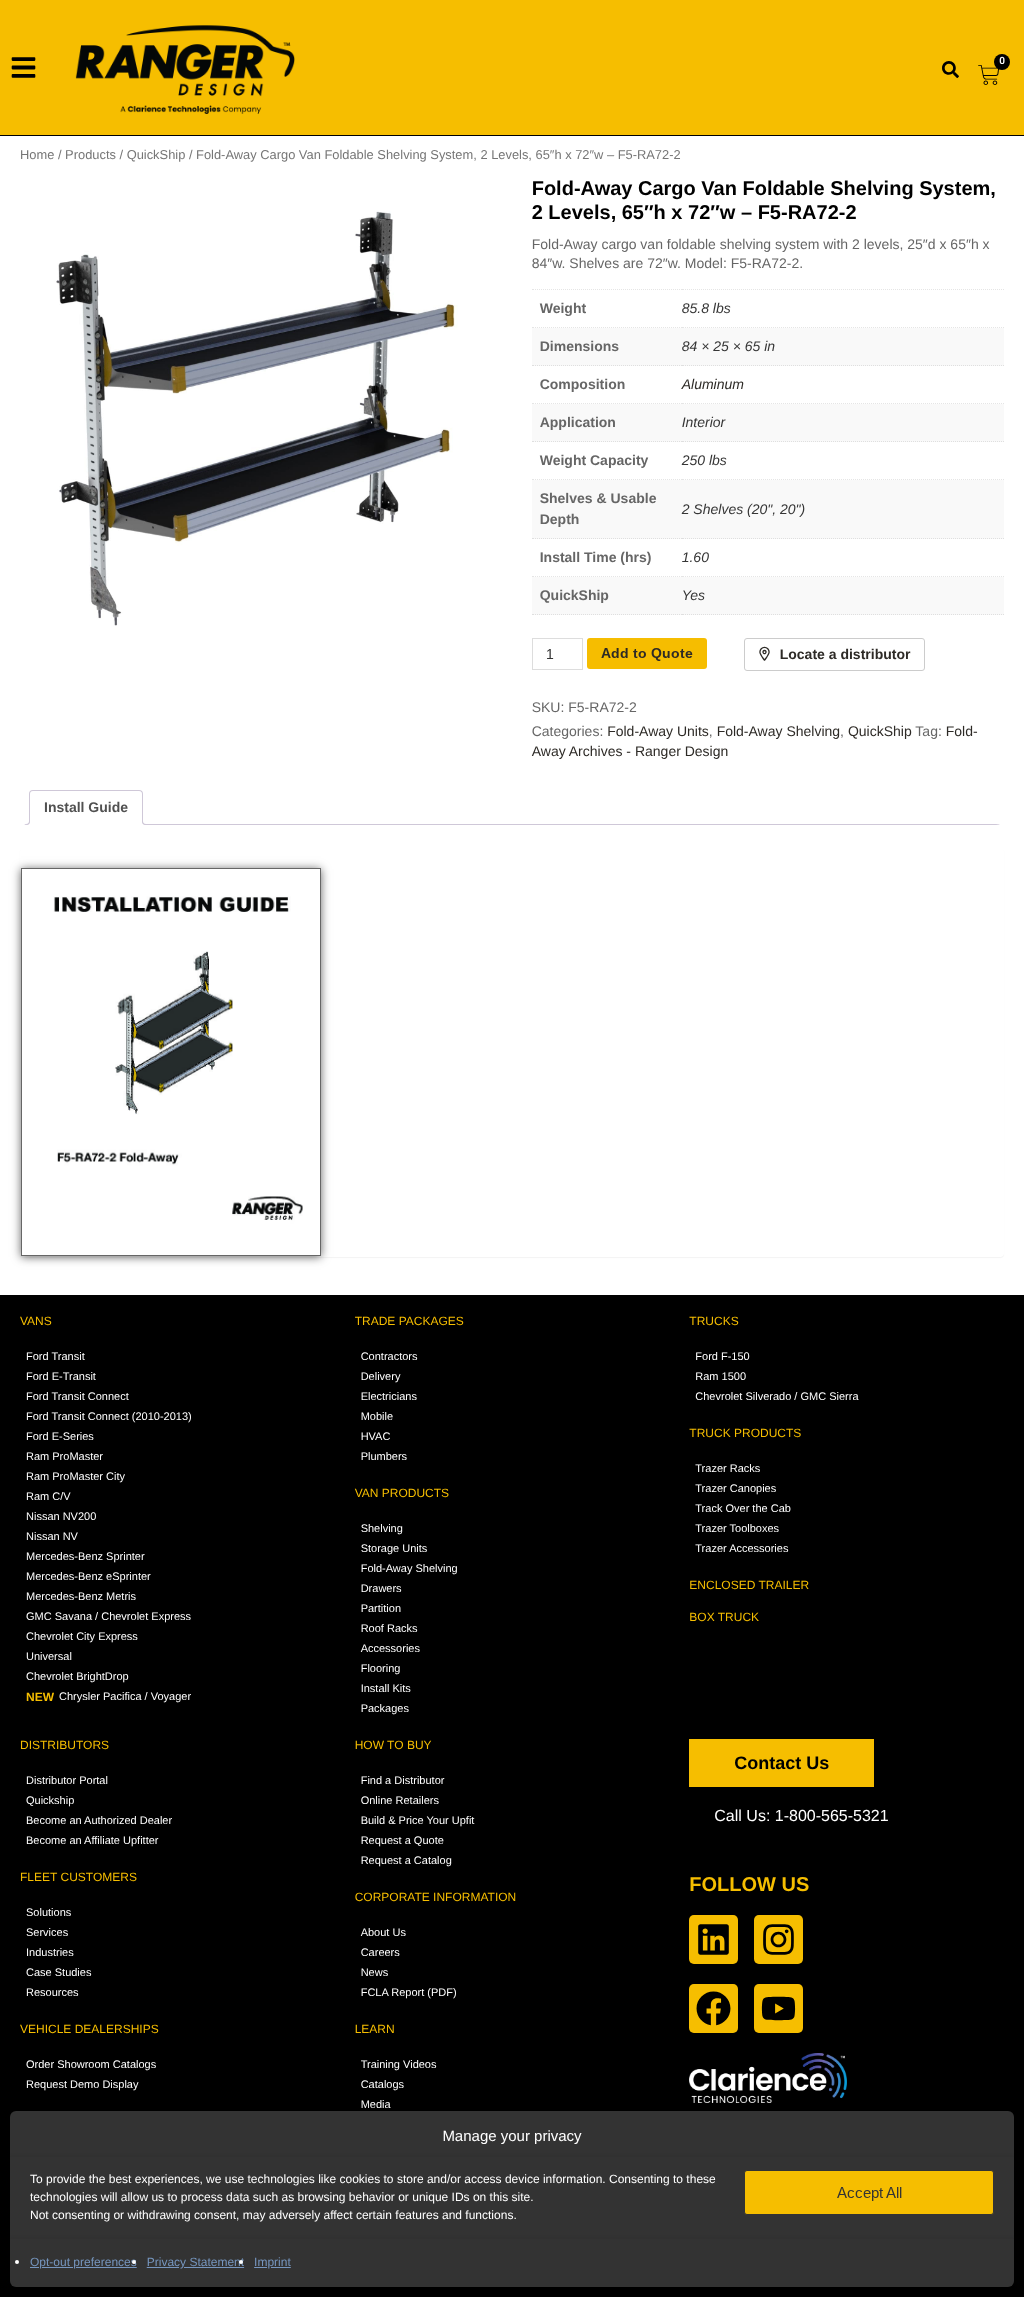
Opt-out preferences (83, 2262)
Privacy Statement (195, 2262)
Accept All (869, 2192)
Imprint (272, 2262)
